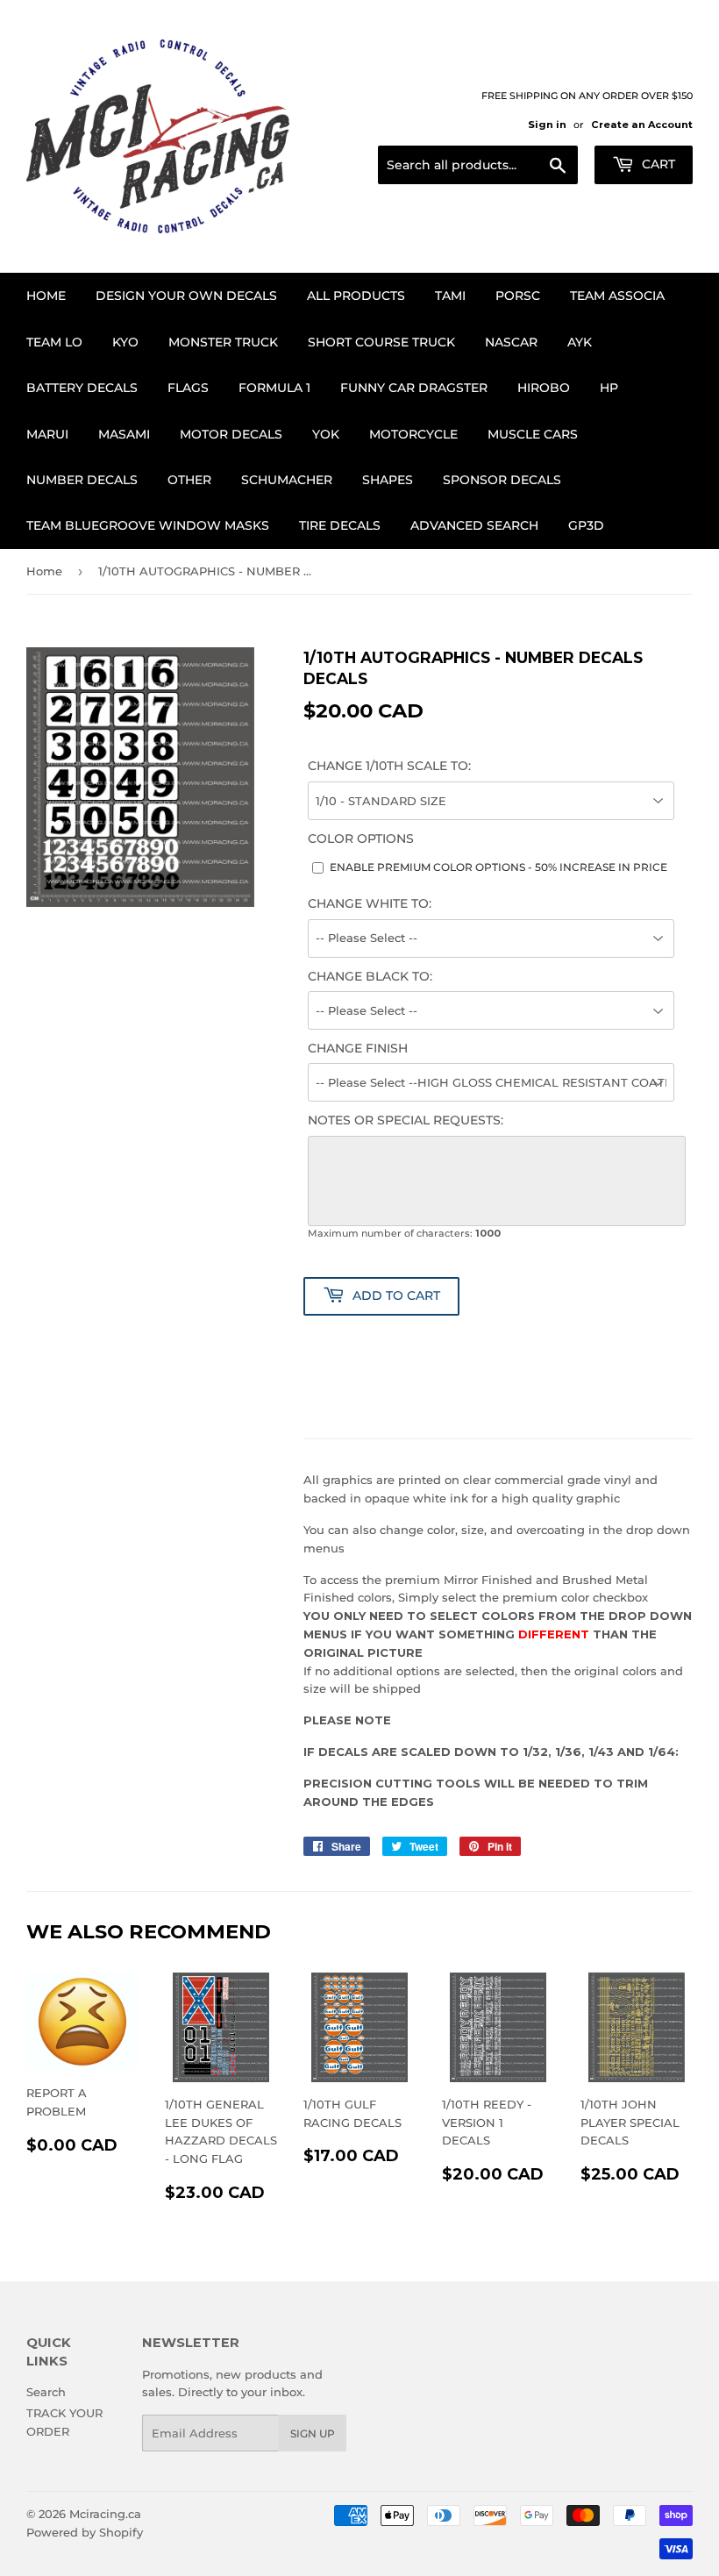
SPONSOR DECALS (502, 480)
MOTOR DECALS (231, 434)
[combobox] (478, 165)
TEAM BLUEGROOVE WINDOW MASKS (148, 525)
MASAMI (124, 434)
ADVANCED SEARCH (474, 525)
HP (609, 388)
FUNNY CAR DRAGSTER (414, 388)
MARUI (47, 434)
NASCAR (511, 342)
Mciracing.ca (105, 2514)
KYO (125, 342)
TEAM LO (54, 342)
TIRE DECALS (340, 525)
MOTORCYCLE (413, 434)
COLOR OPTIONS (361, 838)
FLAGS (188, 388)
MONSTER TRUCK (223, 342)
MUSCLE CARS (533, 434)
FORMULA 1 (274, 388)
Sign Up (313, 2433)
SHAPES (388, 480)
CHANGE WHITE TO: (370, 903)
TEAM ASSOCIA (617, 296)
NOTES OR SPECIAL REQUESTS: (406, 1120)
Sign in (547, 125)
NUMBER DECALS (82, 480)
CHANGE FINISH (358, 1048)
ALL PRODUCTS (356, 296)
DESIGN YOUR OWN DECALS (186, 296)
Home (46, 296)
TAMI (450, 296)
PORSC (518, 296)
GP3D (586, 525)
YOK (326, 434)
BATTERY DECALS (82, 388)
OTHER (189, 480)
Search (46, 2392)
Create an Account (642, 125)
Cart (657, 164)
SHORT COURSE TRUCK (381, 342)
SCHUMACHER (287, 480)
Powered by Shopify (85, 2532)
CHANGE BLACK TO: (370, 976)
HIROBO (544, 388)
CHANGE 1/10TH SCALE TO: (389, 766)
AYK (580, 342)
